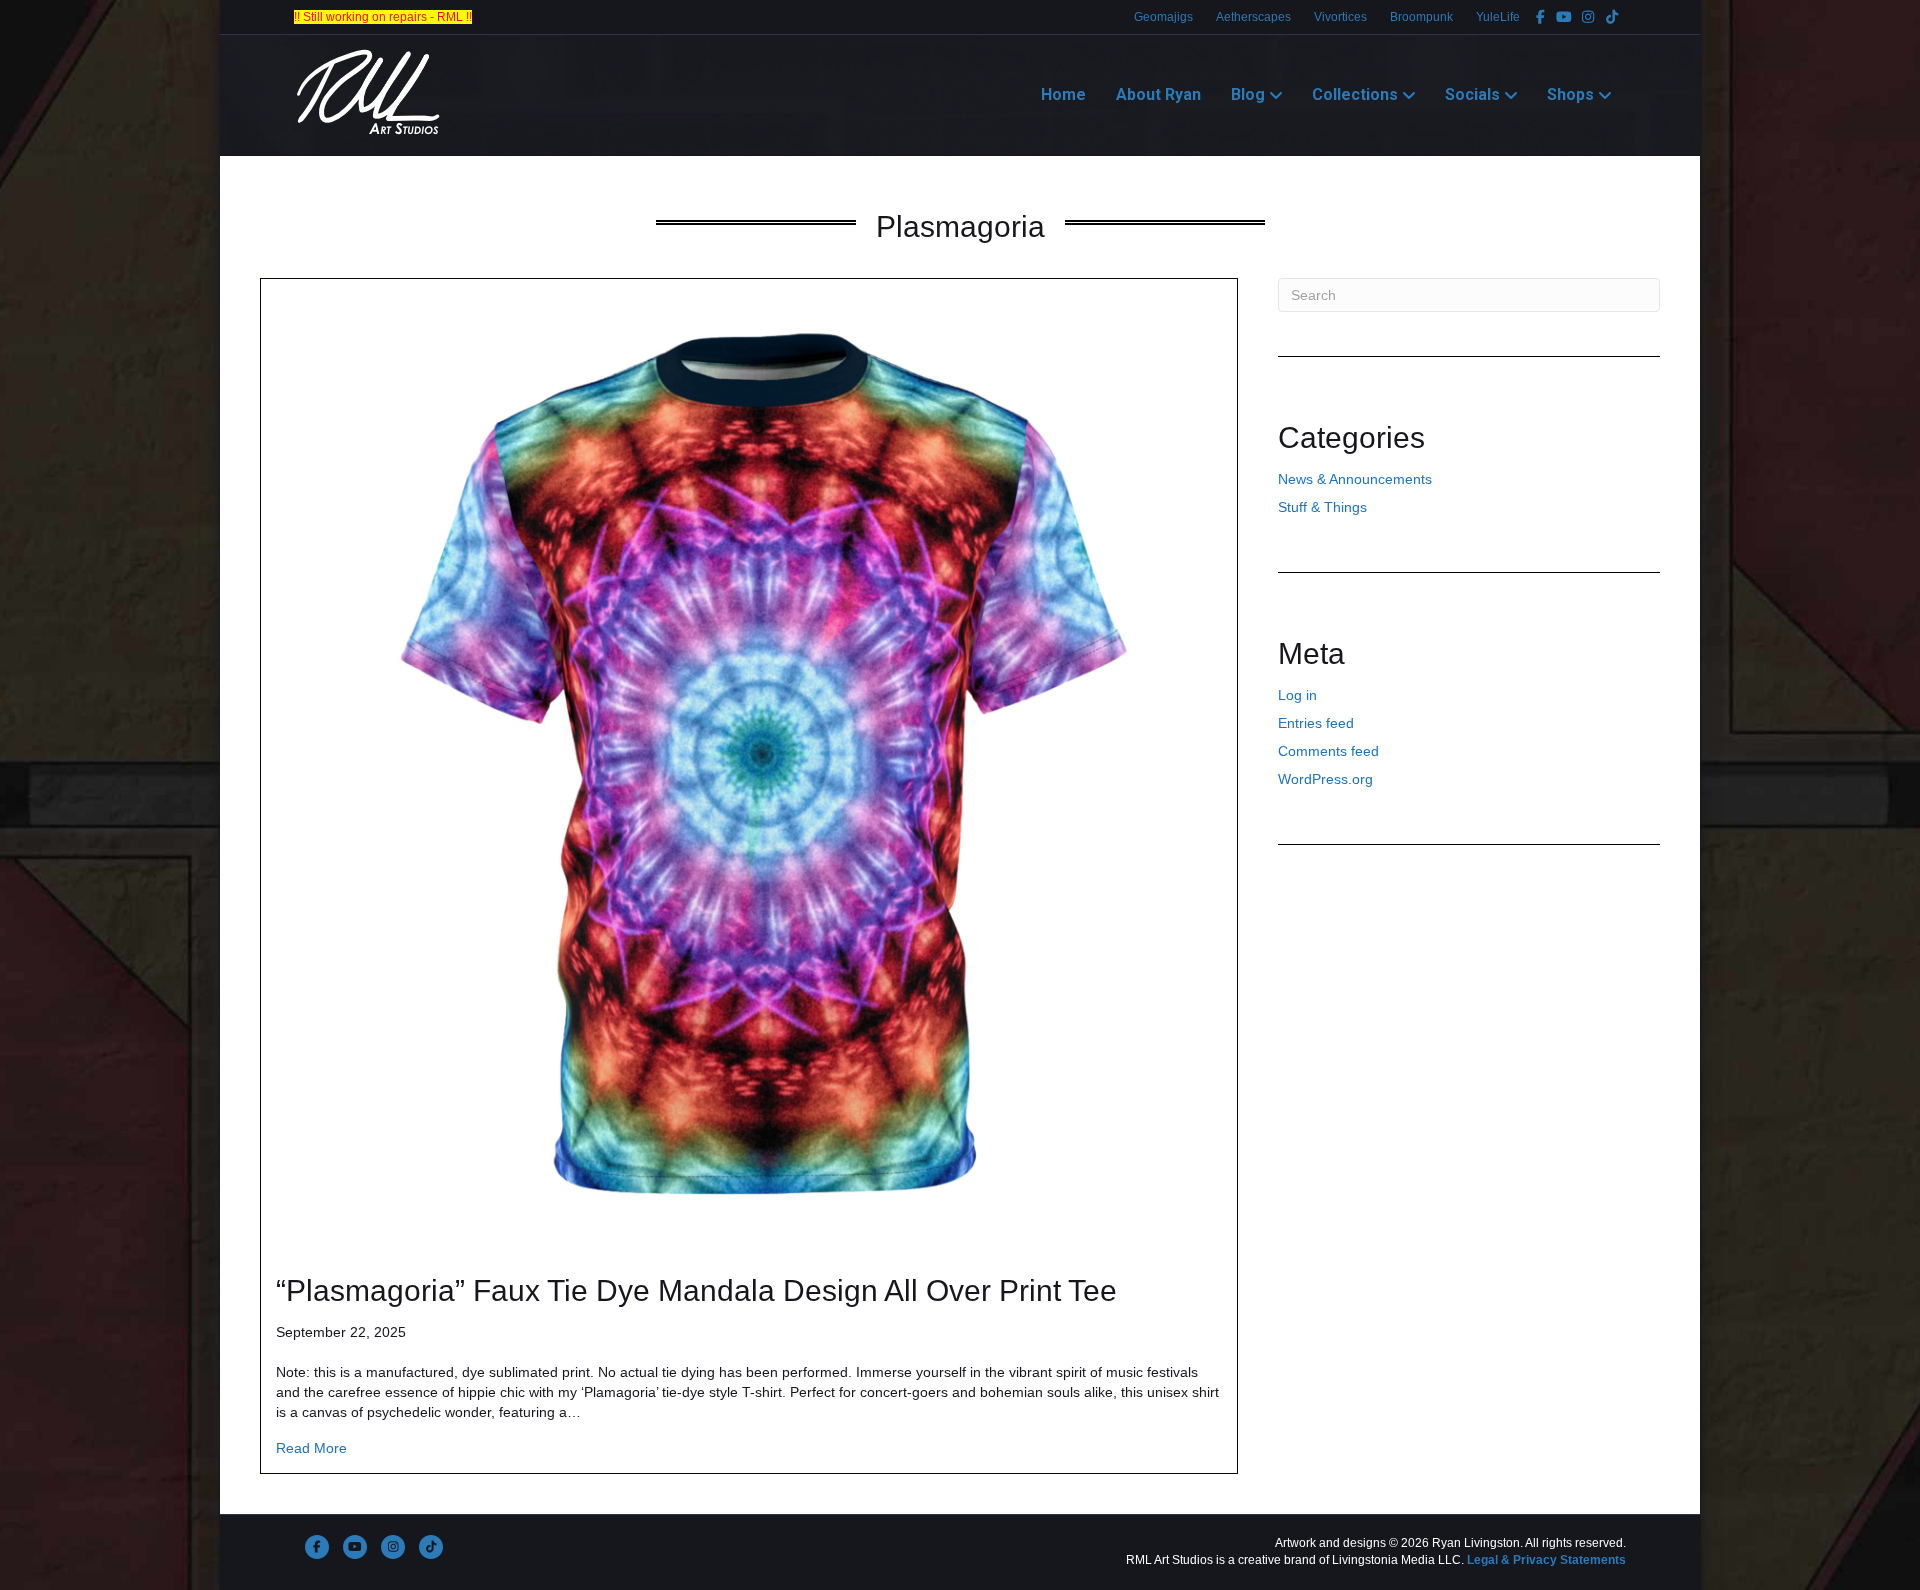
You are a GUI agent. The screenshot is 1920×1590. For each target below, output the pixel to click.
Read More (311, 1447)
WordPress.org (1325, 779)
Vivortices (1340, 17)
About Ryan (1158, 94)
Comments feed (1328, 751)
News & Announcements (1355, 479)
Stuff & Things (1322, 507)
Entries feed (1316, 723)
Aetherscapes (1253, 17)
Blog (1248, 94)
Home (1063, 94)
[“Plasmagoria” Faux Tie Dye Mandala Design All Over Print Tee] (749, 765)
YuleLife (1498, 17)
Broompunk (1421, 17)
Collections (1355, 94)
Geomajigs (1163, 17)
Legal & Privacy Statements (1546, 1560)
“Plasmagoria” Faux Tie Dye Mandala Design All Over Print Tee (696, 1290)
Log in (1297, 695)
